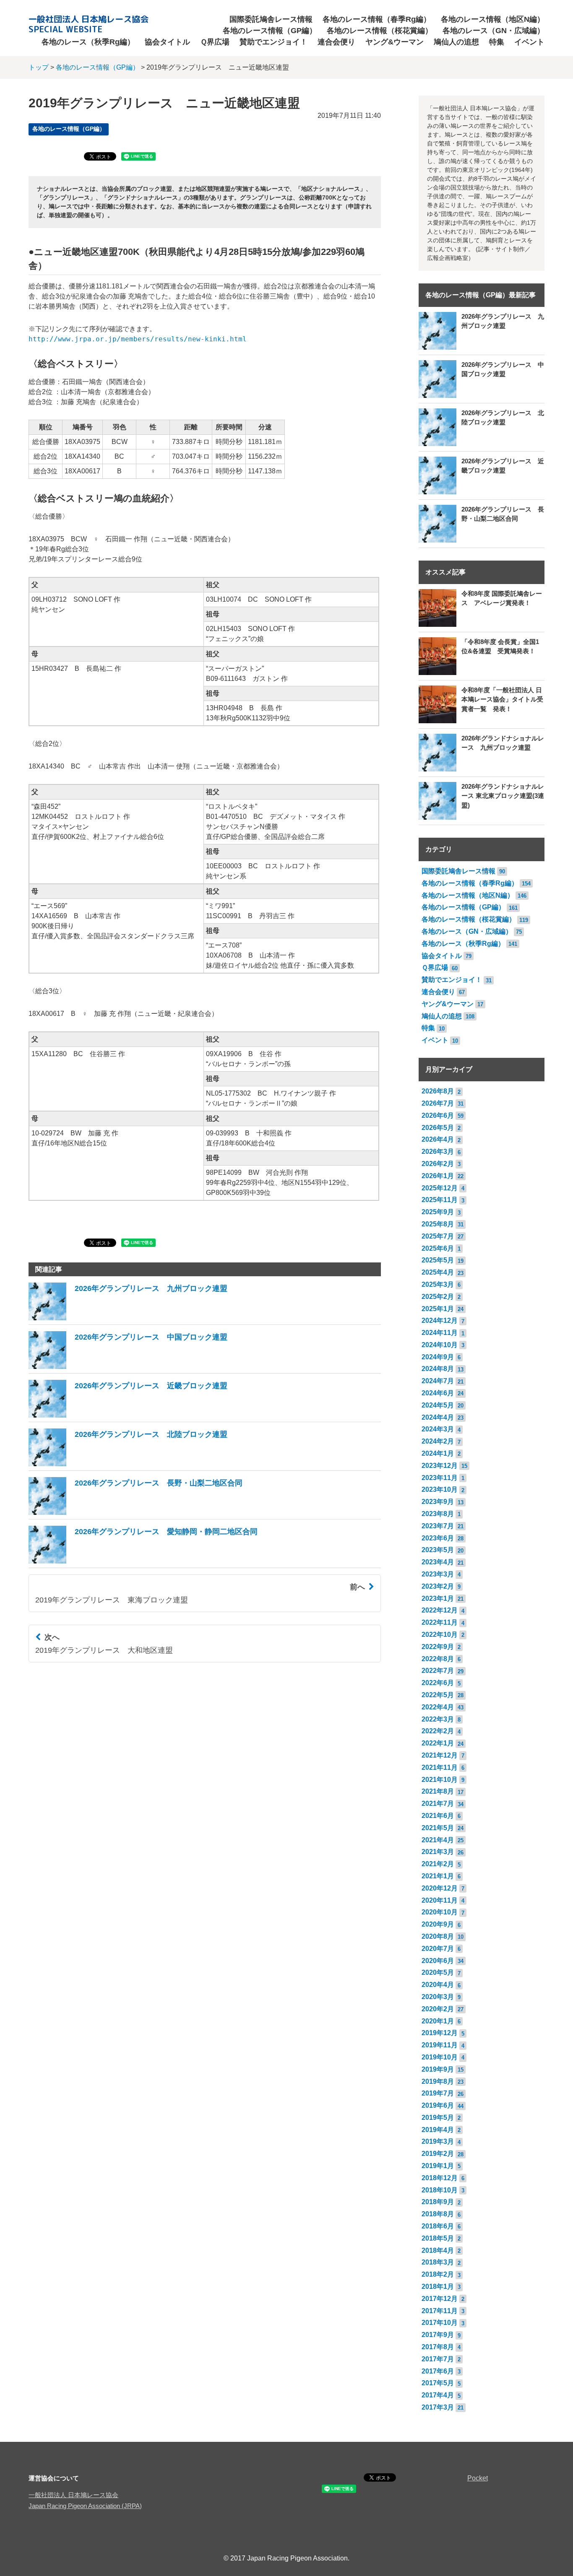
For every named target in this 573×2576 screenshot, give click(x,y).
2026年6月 (438, 1115)
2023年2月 (438, 1586)
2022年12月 (440, 1610)
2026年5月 (438, 1128)
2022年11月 (440, 1622)
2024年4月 (438, 1417)
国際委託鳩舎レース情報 (271, 19)
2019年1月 (438, 2166)
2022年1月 (438, 1743)
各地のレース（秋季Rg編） (88, 42)
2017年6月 (438, 2371)
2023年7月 (438, 1526)
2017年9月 (438, 2335)
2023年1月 (438, 1598)
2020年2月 (438, 2009)
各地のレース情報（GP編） (270, 31)
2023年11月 (440, 1478)
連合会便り (336, 42)
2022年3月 (438, 1719)
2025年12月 (440, 1188)
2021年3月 (438, 1852)
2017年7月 (438, 2359)
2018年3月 (438, 2262)
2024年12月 (440, 1320)
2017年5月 (438, 2383)
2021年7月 (438, 1803)
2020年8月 (438, 1936)
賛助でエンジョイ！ (273, 42)
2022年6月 (438, 1683)
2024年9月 (438, 1357)
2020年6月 (438, 1961)
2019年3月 (438, 2141)
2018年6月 (438, 2226)
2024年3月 (438, 1429)
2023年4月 (438, 1562)
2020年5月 (438, 1972)
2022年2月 (438, 1731)
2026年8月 (438, 1091)
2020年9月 (438, 1924)
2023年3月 (438, 1574)
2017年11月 (440, 2311)
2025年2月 (438, 1297)
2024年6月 (438, 1393)
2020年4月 (438, 1985)
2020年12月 (440, 1888)
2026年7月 (438, 1103)
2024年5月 (438, 1405)
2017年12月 (440, 2299)
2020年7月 (438, 1949)
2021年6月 (438, 1816)
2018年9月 (438, 2202)
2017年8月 (438, 2347)
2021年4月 (438, 1840)
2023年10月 (440, 1489)
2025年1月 (438, 1309)
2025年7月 (438, 1236)
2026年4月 (438, 1139)
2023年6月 (438, 1538)
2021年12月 (440, 1755)
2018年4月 (438, 2250)
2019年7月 (438, 2093)
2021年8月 (438, 1791)
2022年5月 (438, 1695)
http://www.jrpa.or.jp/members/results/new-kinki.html (138, 339)
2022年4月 (438, 1707)
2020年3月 (438, 1997)
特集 (497, 42)
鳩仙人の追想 (456, 42)
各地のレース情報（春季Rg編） (377, 19)
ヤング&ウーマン (395, 42)
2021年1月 (438, 1876)
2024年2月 (438, 1441)
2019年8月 (438, 2081)
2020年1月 (438, 2021)
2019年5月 (438, 2118)
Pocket (478, 2478)
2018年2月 (438, 2274)
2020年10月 (440, 1912)
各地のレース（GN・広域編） (494, 31)
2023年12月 (440, 1466)
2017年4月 (438, 2395)
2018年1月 (438, 2286)
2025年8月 (438, 1224)
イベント (529, 42)
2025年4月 (438, 1272)
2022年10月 (440, 1635)
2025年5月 (438, 1260)
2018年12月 (440, 2178)
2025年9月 (438, 1212)
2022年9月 (438, 1647)
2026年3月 (438, 1152)
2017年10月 (440, 2323)
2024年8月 (438, 1369)
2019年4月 (438, 2130)
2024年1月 (438, 1453)
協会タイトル (167, 42)
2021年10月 (440, 1780)
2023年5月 (438, 1550)
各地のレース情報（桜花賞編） (380, 31)
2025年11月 (440, 1200)
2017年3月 (438, 2407)
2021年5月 (438, 1828)
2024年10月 (440, 1345)
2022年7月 (438, 1671)
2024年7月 (438, 1381)
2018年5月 (438, 2238)
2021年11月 (440, 1767)
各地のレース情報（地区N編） (493, 19)
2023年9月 (438, 1502)
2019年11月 (440, 2045)
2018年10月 (440, 2190)
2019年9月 (438, 2069)
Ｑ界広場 (215, 42)
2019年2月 (438, 2154)
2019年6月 (438, 2105)
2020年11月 (440, 1900)
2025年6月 (438, 1248)
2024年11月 (440, 1333)
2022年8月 (438, 1659)
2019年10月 (440, 2057)
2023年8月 (438, 1514)
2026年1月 (438, 1176)
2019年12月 (440, 2033)
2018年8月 (438, 2214)
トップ (39, 67)
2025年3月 (438, 1284)
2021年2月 (438, 1864)
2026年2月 (438, 1164)
